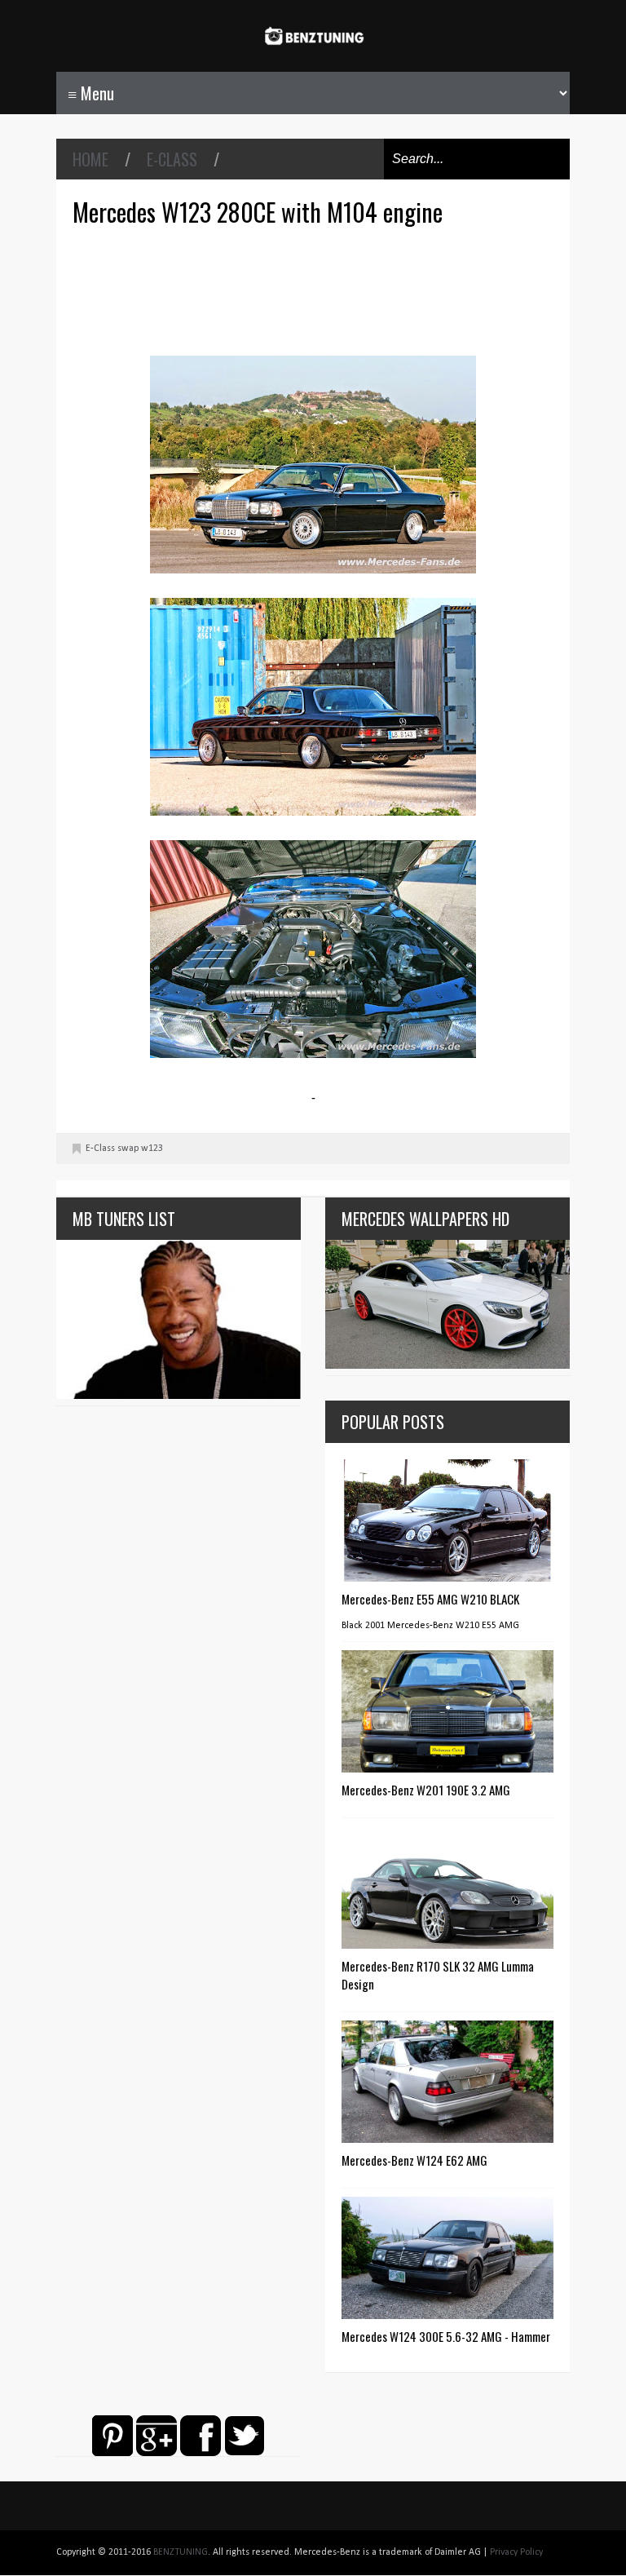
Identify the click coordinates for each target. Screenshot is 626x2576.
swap (128, 1149)
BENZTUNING (181, 2552)
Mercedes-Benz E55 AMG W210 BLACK (430, 1599)
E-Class (172, 159)
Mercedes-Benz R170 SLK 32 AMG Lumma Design (438, 1975)
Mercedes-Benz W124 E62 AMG (414, 2160)
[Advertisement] (317, 289)
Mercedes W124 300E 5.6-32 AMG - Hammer (446, 2336)
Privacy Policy (516, 2552)
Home (90, 159)
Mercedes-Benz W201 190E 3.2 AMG (426, 1790)
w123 (152, 1149)
